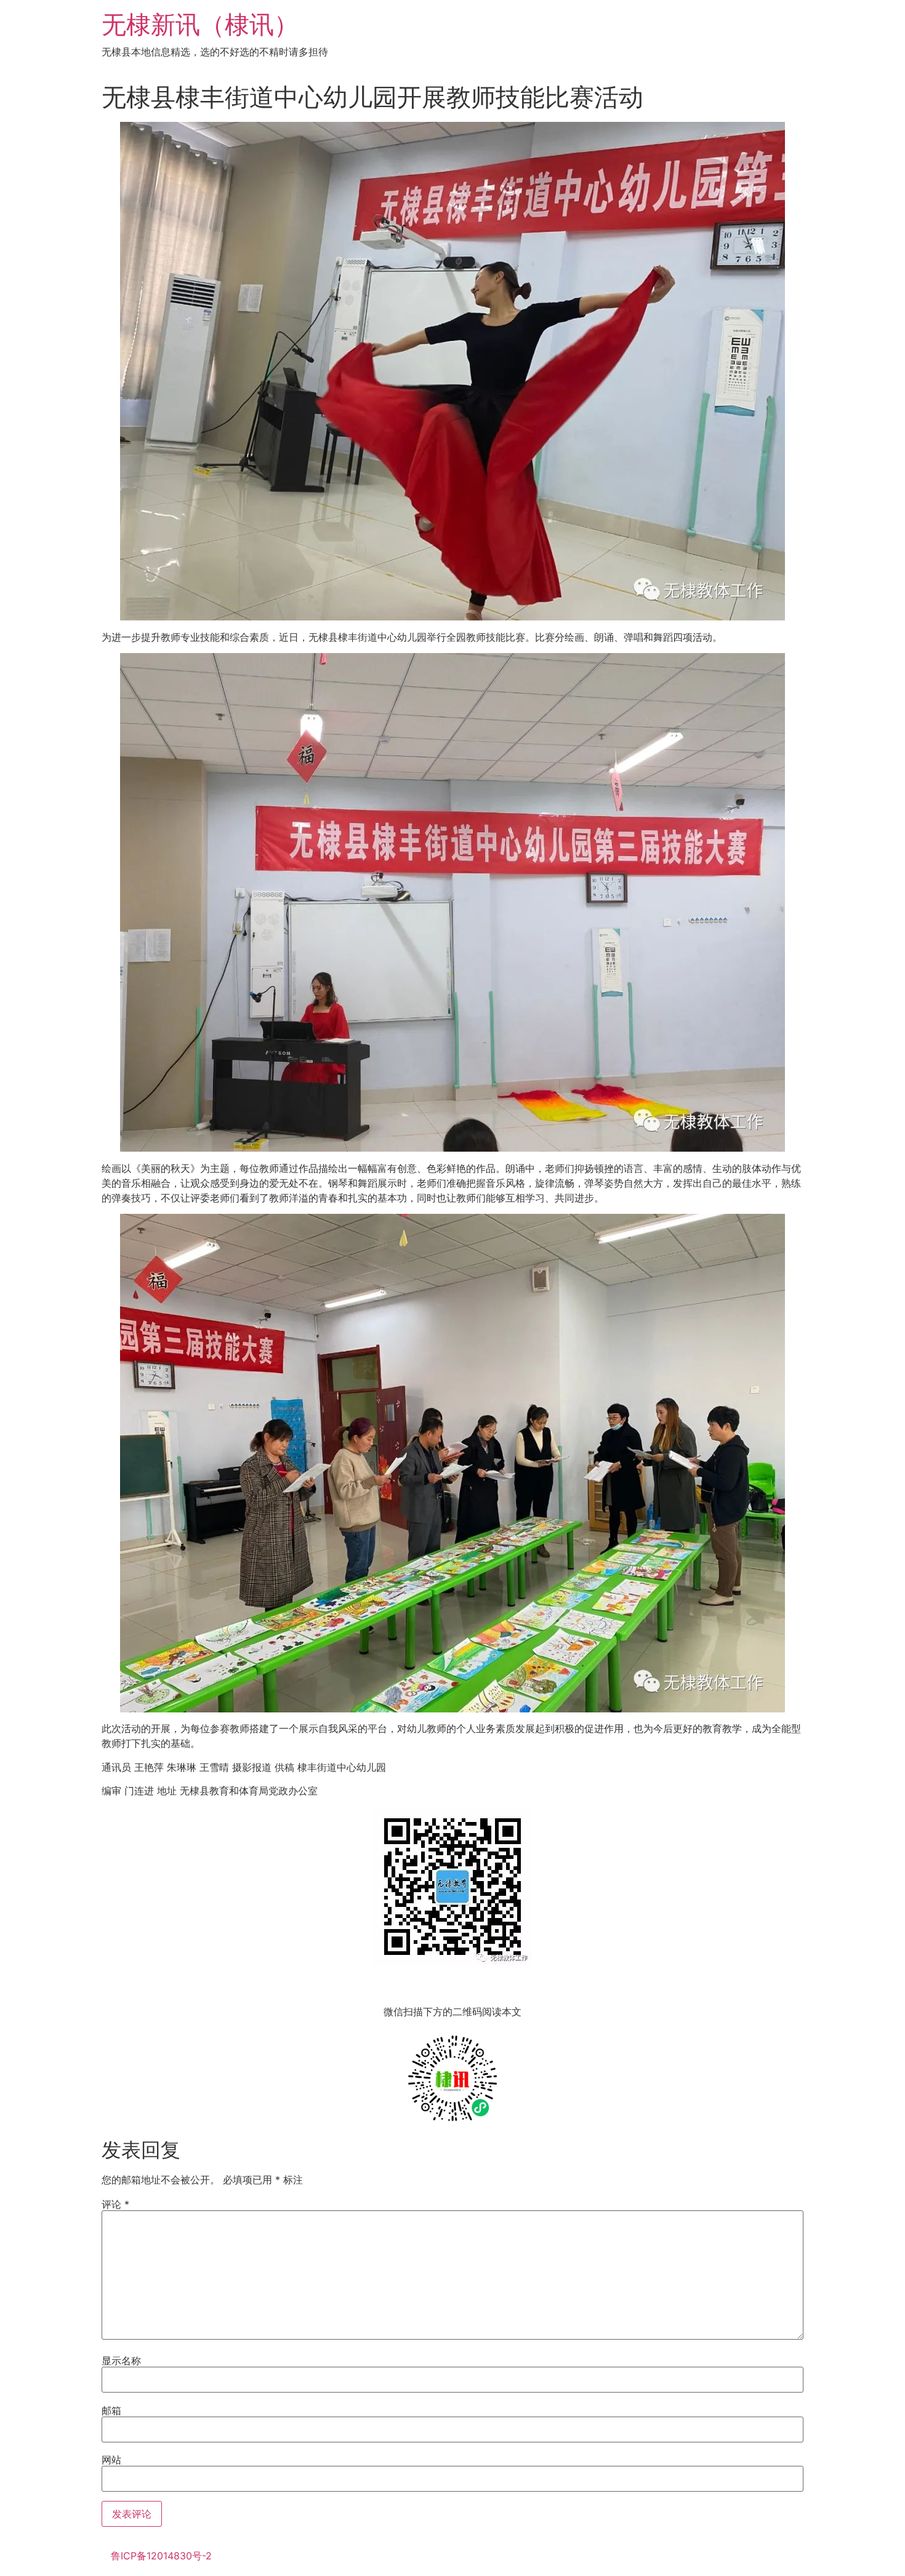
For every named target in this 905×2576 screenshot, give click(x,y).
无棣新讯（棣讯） (200, 24)
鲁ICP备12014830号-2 (161, 2556)
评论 (115, 2204)
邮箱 (111, 2410)
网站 (111, 2460)
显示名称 (121, 2361)
